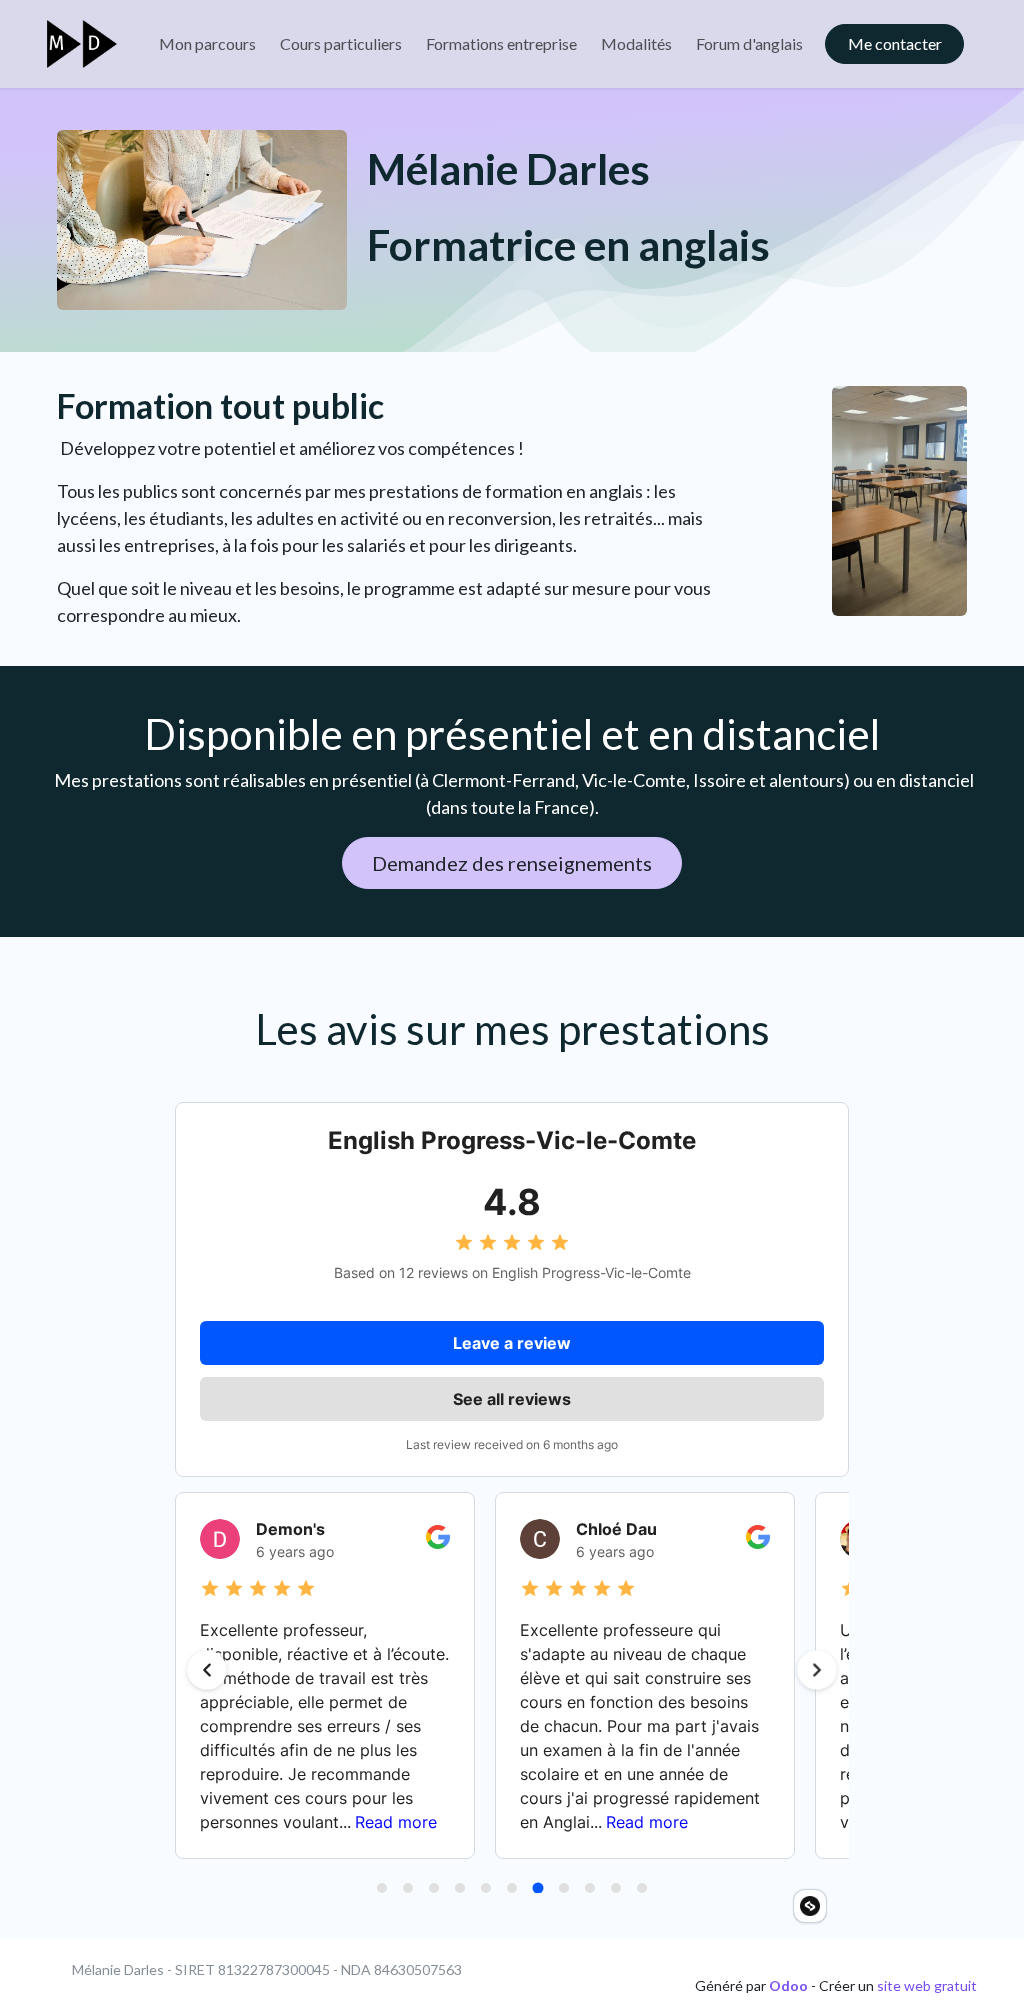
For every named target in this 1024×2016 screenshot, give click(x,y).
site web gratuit (927, 1985)
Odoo (790, 1985)
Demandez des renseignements (512, 863)
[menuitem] (207, 44)
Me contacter (895, 43)
